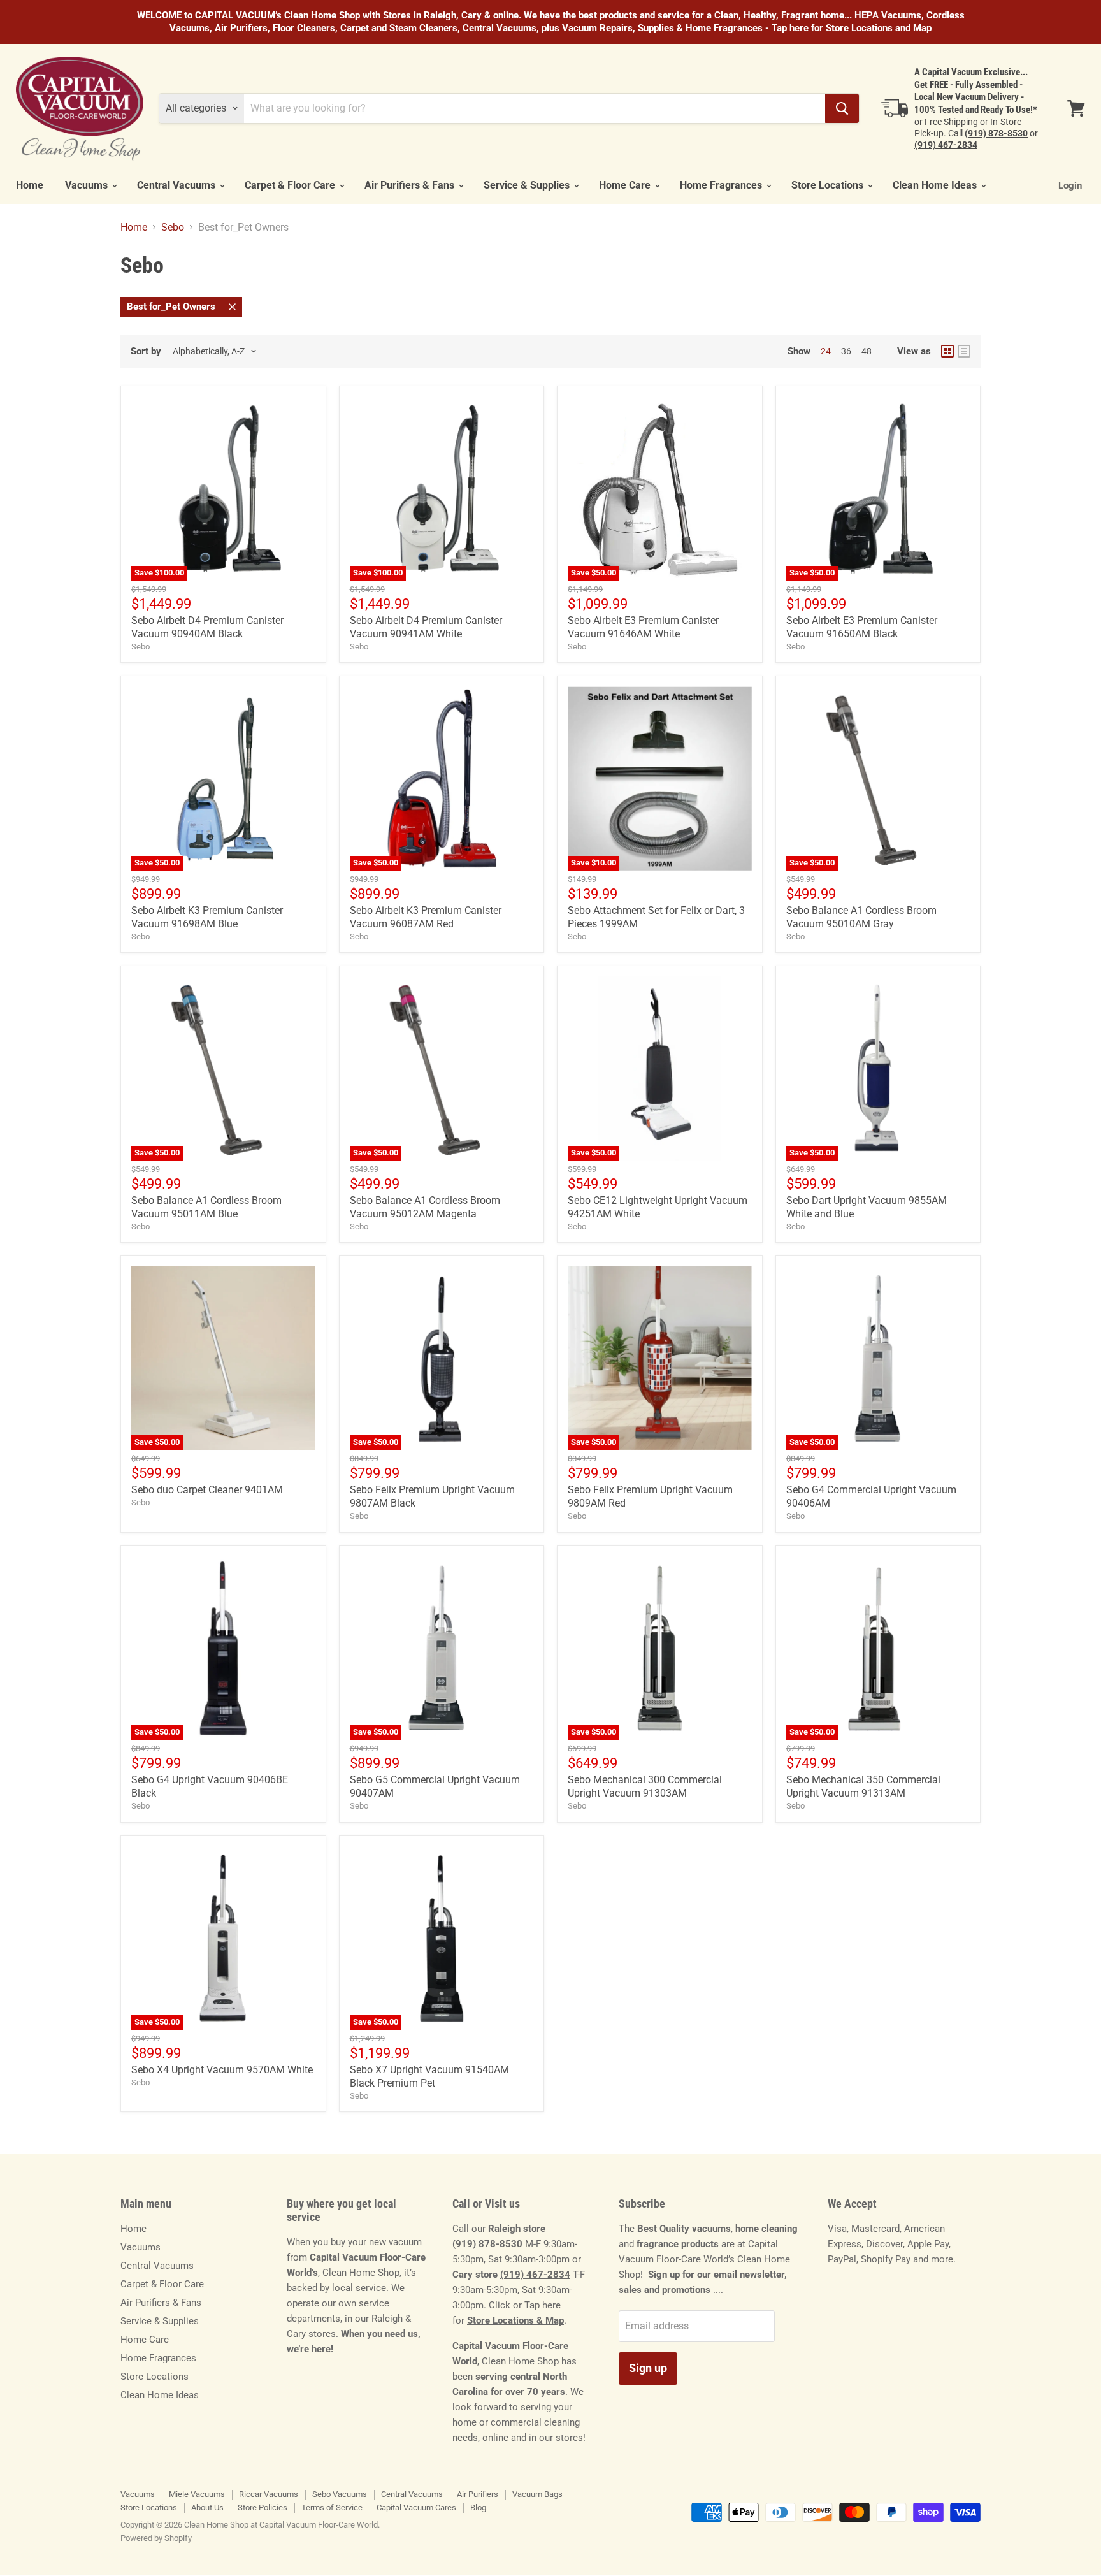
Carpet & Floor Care (291, 185)
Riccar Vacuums (269, 2494)
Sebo (173, 228)
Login (1070, 185)
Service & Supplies (528, 185)
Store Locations (829, 185)
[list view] (964, 351)
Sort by (146, 351)
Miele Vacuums (197, 2494)
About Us (207, 2507)
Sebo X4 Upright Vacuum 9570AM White (222, 2070)
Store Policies (263, 2507)
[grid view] (947, 351)
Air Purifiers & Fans (411, 185)
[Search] (842, 108)
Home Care (626, 185)
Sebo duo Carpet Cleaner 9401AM (207, 1490)
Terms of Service (332, 2507)
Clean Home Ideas (936, 185)
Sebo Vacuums (340, 2494)
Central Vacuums (177, 185)
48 (867, 351)
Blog (478, 2507)
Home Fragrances (722, 185)
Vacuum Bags (537, 2494)
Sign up (648, 2368)
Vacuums (88, 185)
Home (30, 185)
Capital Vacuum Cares (416, 2507)
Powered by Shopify (156, 2538)
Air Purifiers (478, 2494)
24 (826, 351)
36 (846, 351)
